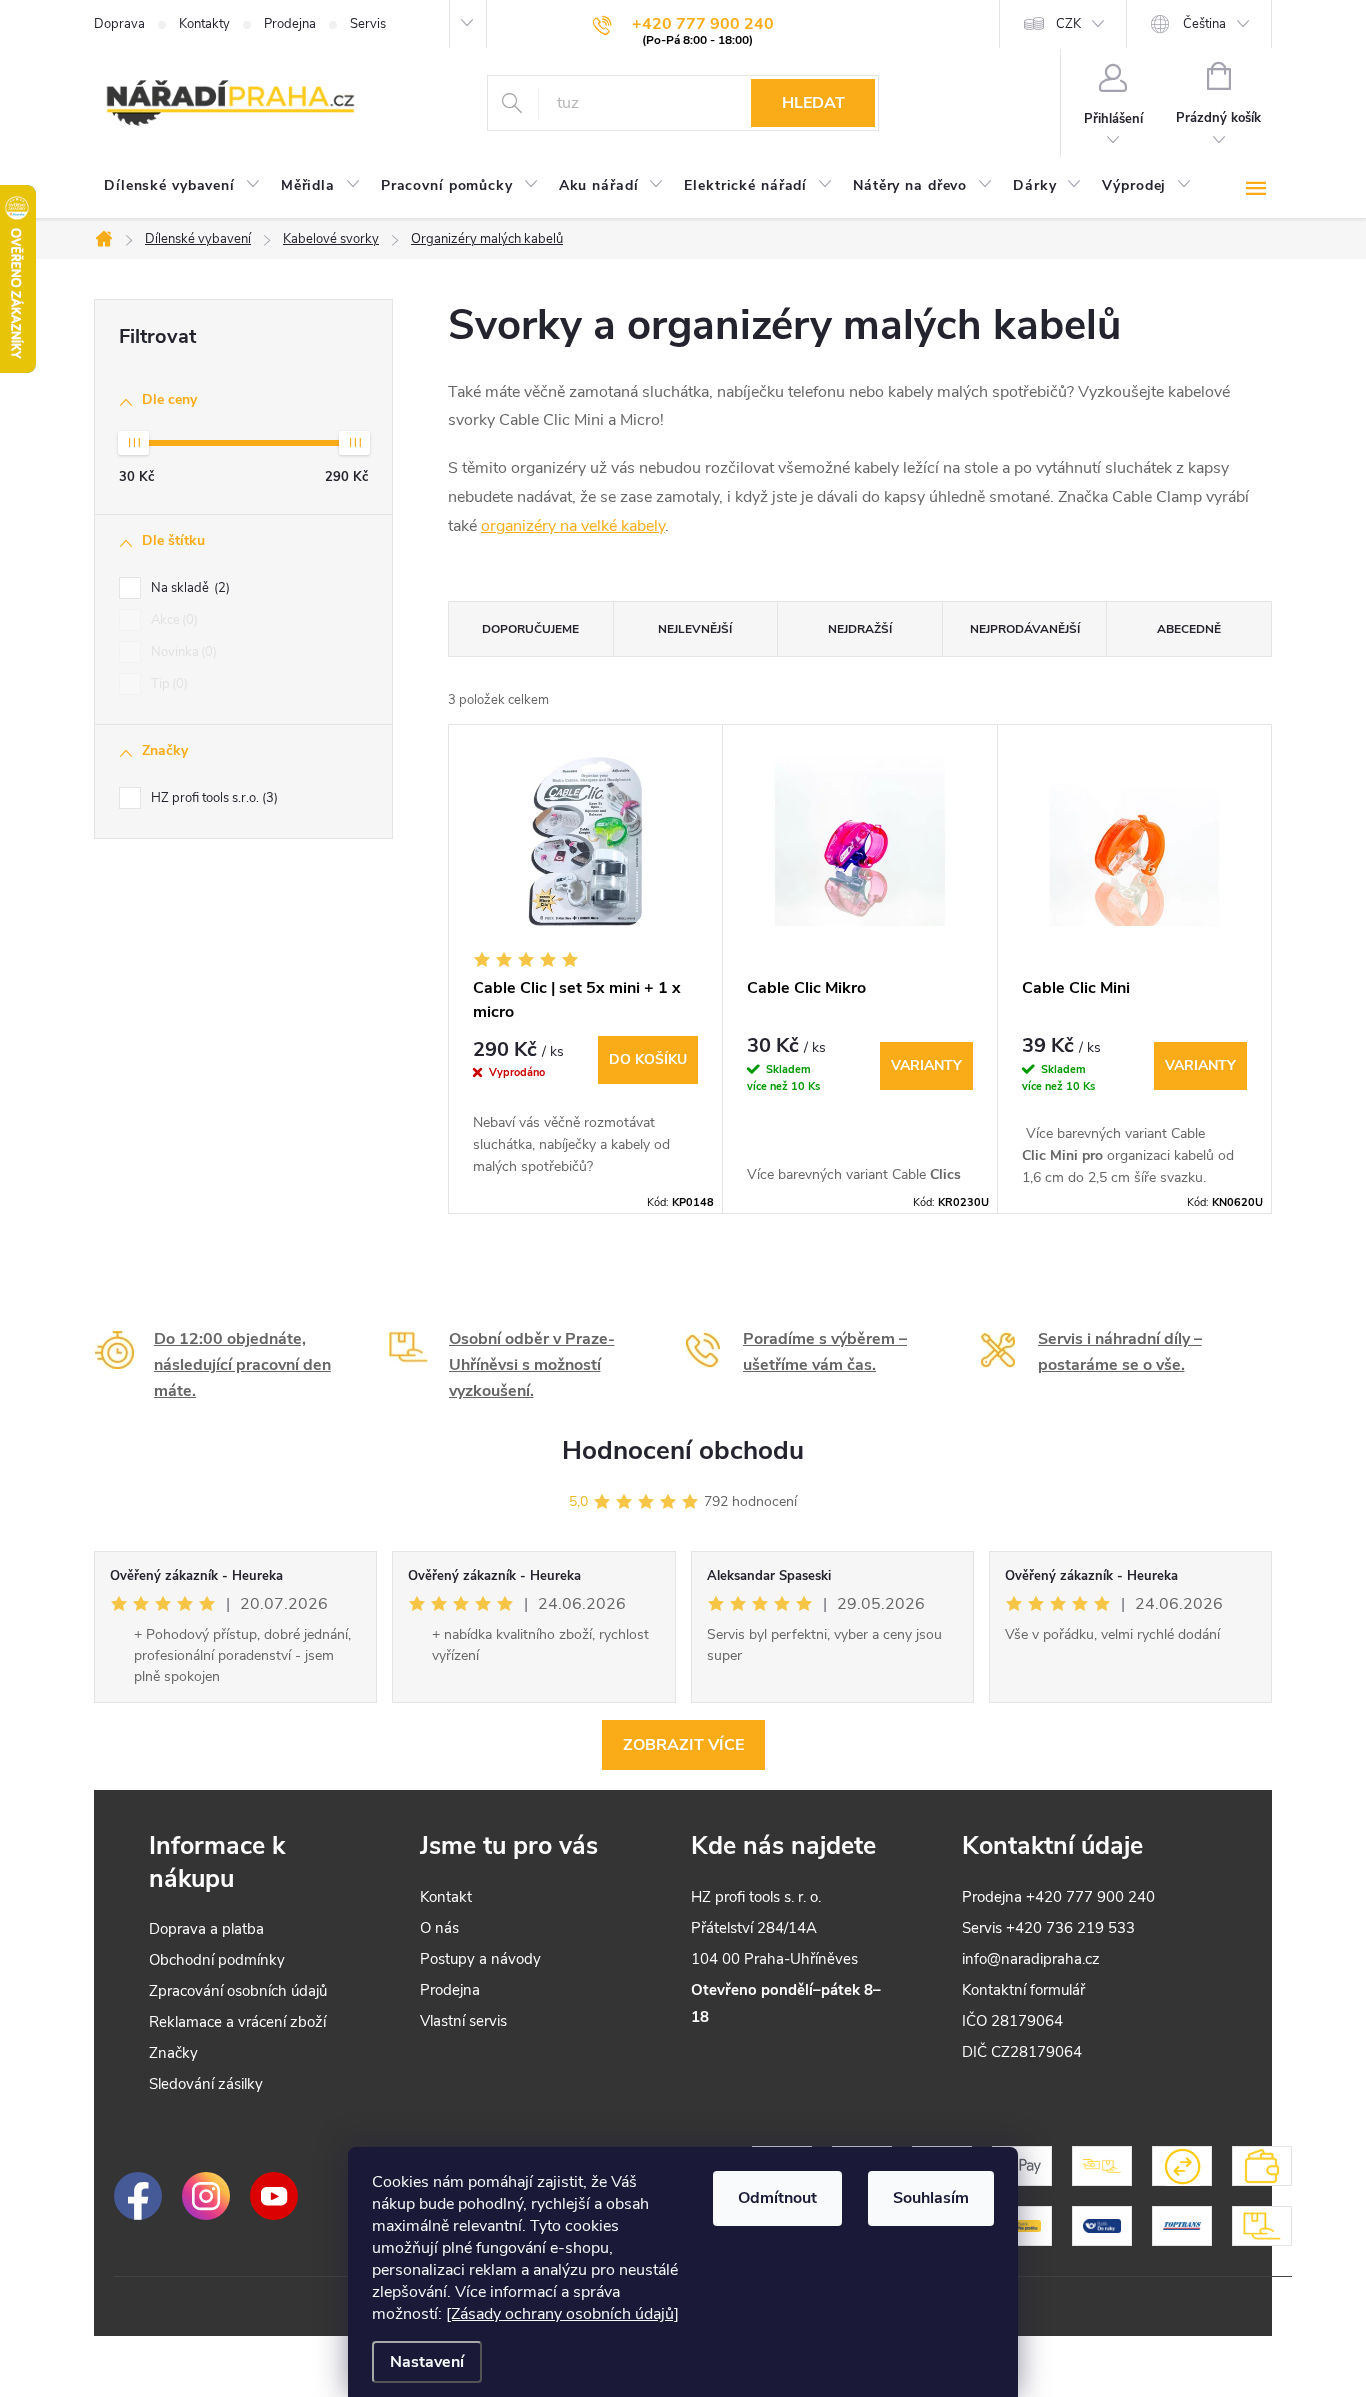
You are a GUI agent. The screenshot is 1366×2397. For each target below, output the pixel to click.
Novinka (182, 652)
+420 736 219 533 (1070, 1928)
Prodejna (290, 24)
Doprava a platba (206, 1929)
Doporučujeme (530, 629)
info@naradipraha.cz (1031, 1959)
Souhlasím (931, 2198)
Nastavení (427, 2362)
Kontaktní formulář (1023, 1990)
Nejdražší (860, 629)
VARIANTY (926, 1065)
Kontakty (204, 24)
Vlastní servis (463, 2021)
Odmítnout (777, 2198)
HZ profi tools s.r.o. (212, 798)
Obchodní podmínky (217, 1960)
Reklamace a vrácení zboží (237, 2022)
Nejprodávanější (1025, 629)
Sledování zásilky (206, 2084)
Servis (368, 24)
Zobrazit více (683, 1745)
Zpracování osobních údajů (238, 1991)
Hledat (813, 103)
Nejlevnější (695, 629)
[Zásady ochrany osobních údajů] (562, 2314)
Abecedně (1189, 629)
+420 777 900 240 (1090, 1897)
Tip (167, 684)
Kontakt (446, 1897)
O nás (439, 1928)
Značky (173, 2053)
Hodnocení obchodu (683, 1450)
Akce (172, 620)
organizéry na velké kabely (573, 526)
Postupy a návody (480, 1959)
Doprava (119, 24)
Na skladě (188, 588)
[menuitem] (182, 186)
